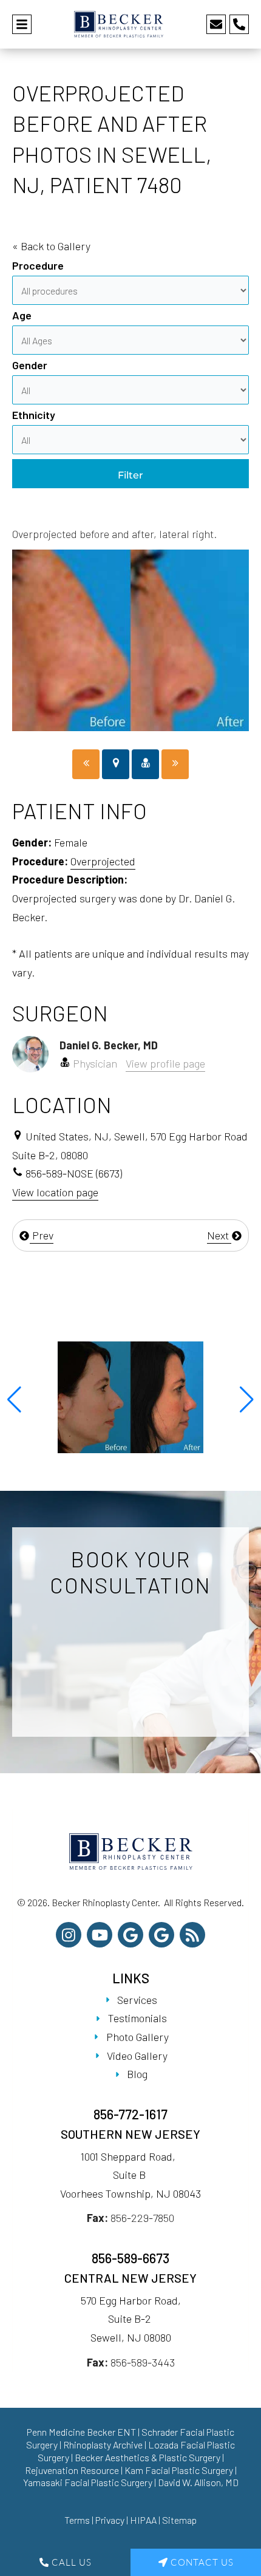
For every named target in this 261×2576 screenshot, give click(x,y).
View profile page (165, 1063)
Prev (42, 1235)
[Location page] (116, 764)
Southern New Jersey (130, 2134)
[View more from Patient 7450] (130, 1396)
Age (22, 315)
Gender (30, 365)
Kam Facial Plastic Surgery (179, 2470)
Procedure (38, 265)
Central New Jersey (130, 2278)
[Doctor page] (145, 764)
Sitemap (179, 2520)
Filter (130, 475)
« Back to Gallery (51, 246)
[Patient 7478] (86, 764)
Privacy (110, 2520)
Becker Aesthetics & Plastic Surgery (148, 2457)
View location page (55, 1192)
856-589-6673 (130, 2258)
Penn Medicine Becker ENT (81, 2432)
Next (219, 1235)
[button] (14, 1400)
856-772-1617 (130, 2114)
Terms (77, 2520)
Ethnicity (34, 415)
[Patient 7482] (175, 764)
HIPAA (143, 2520)
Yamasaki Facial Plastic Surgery (88, 2482)
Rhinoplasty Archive (103, 2445)
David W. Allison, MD (198, 2482)
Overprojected (103, 861)
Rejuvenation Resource (73, 2470)
